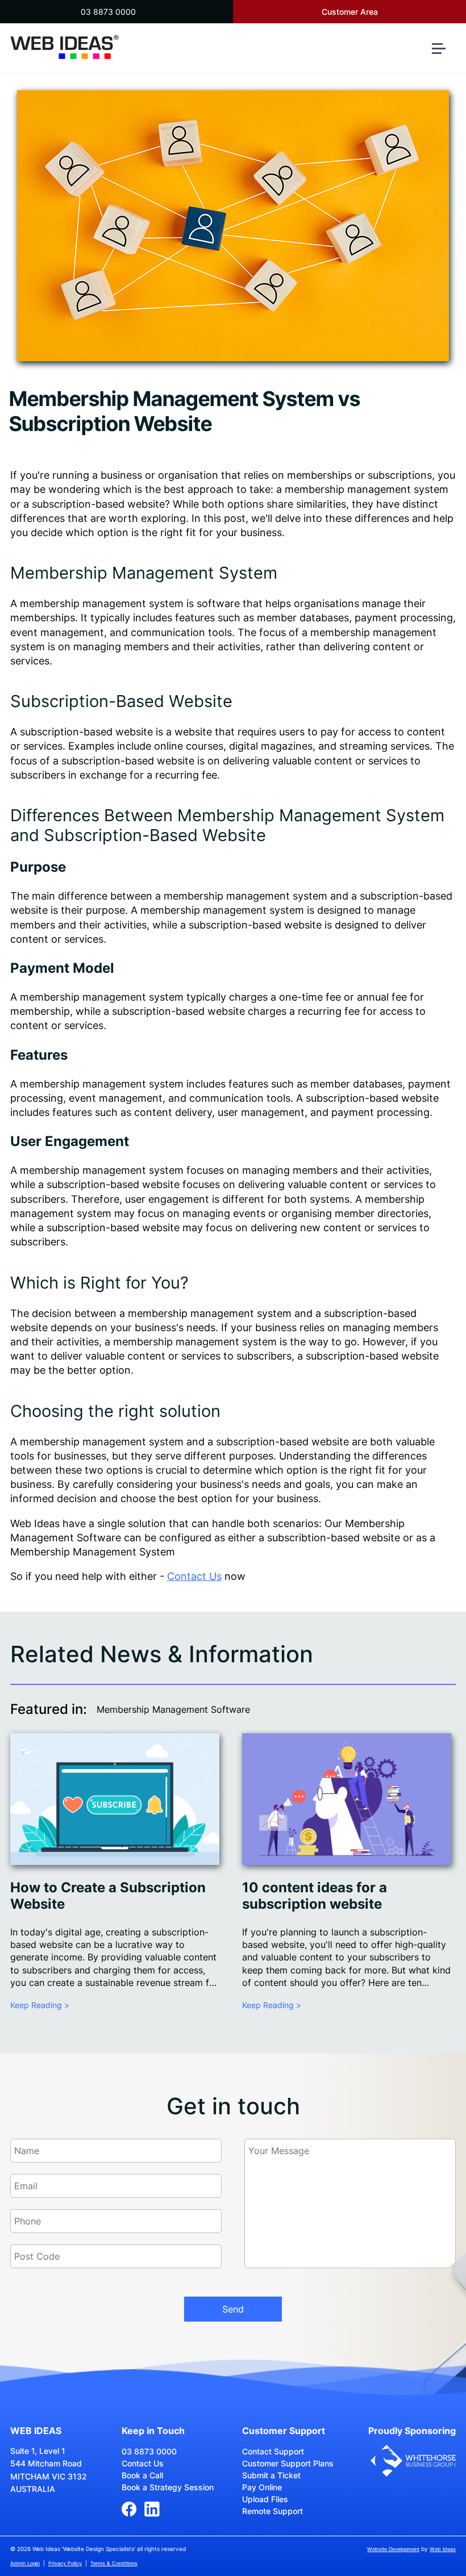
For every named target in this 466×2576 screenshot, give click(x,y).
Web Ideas (443, 2549)
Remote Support (272, 2511)
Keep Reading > (40, 2005)
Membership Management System (144, 573)
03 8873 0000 (108, 12)
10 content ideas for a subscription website (315, 1896)
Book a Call (142, 2475)
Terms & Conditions (114, 2563)
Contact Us (194, 1576)
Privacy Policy (65, 2563)
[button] (443, 53)
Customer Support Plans (288, 2463)
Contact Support (273, 2451)
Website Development (393, 2549)
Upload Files (265, 2499)
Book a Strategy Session (168, 2487)
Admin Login (25, 2563)
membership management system (367, 489)
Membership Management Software (173, 1709)
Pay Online (262, 2487)
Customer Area (350, 12)
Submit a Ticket (271, 2475)
